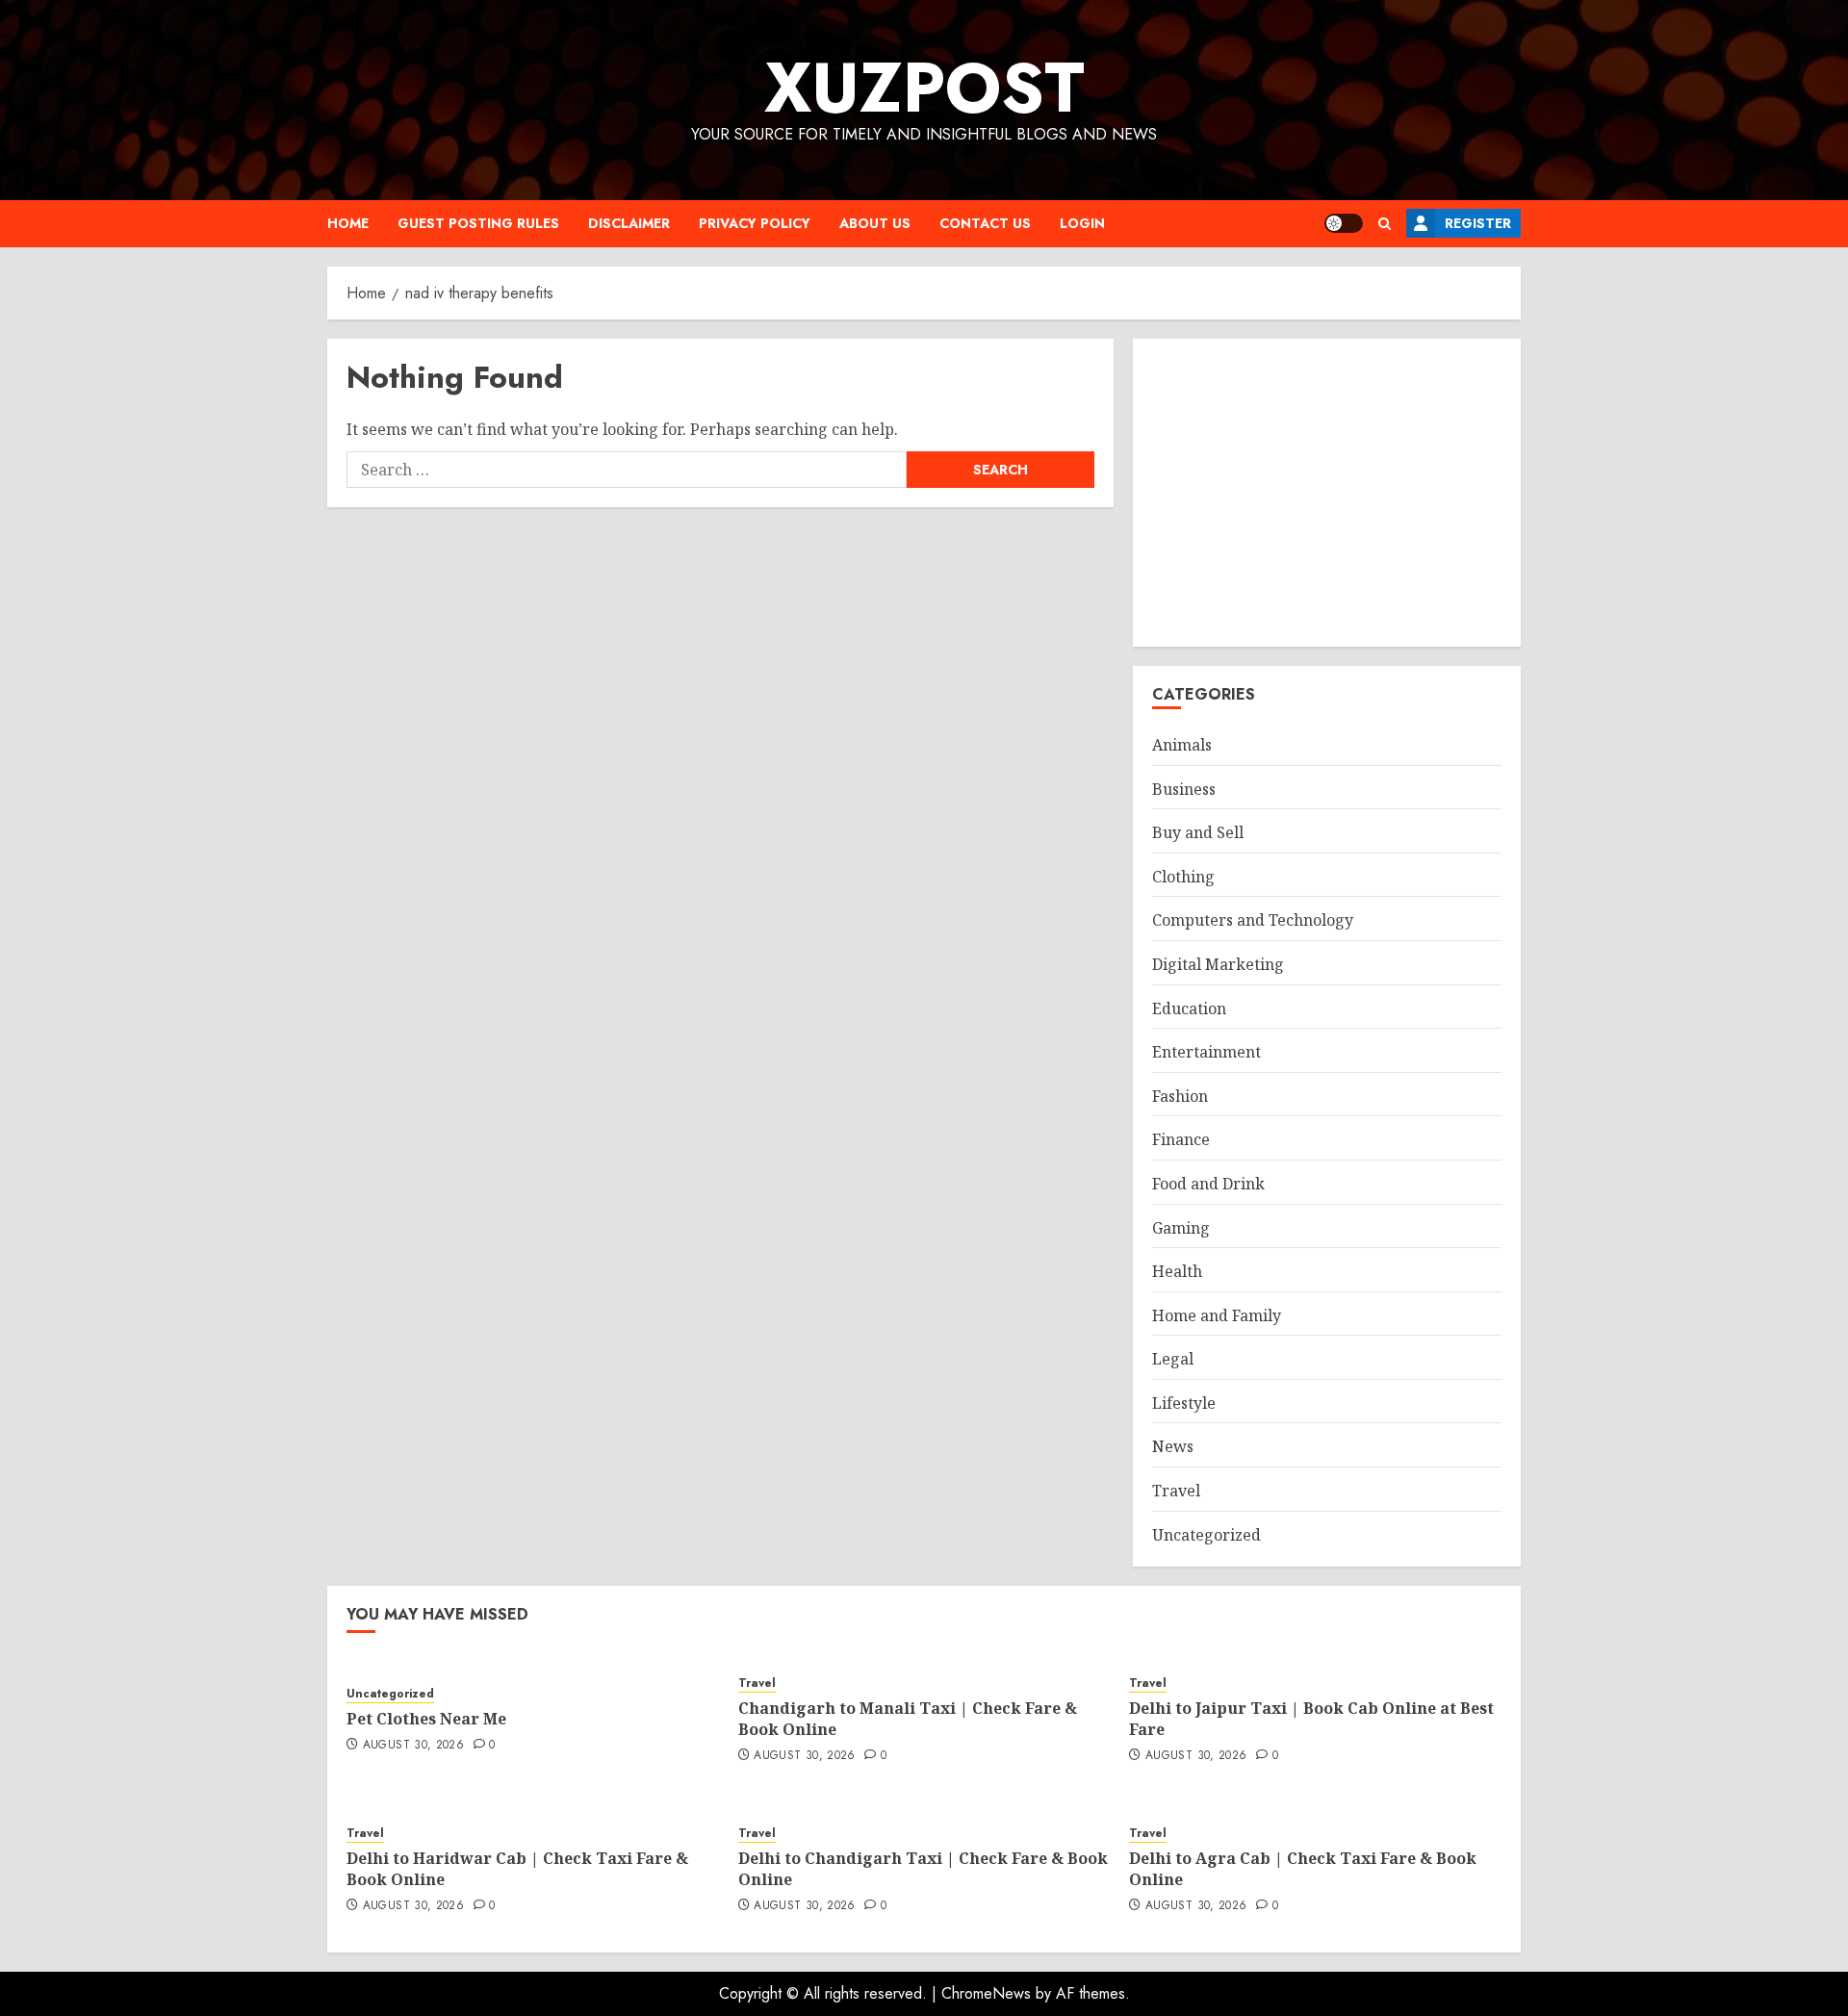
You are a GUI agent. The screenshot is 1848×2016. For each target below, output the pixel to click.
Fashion (1180, 1096)
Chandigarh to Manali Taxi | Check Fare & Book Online (908, 1719)
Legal (1173, 1359)
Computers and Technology (1253, 920)
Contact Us (985, 223)
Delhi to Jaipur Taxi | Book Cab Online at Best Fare (1311, 1719)
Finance (1181, 1139)
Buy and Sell (1198, 832)
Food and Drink (1208, 1184)
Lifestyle (1184, 1403)
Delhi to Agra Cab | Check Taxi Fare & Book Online (1303, 1869)
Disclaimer (629, 223)
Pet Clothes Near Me (426, 1719)
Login (1082, 223)
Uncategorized (1206, 1535)
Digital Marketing (1218, 964)
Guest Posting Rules (478, 223)
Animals (1182, 745)
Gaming (1181, 1228)
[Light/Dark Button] (1344, 223)
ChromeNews (986, 1993)
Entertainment (1206, 1052)
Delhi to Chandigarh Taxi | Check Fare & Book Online (923, 1869)
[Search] (1385, 224)
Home (348, 223)
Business (1184, 789)
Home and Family (1217, 1315)
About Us (875, 223)
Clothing (1183, 877)
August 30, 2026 (413, 1746)
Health (1177, 1271)
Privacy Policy (755, 223)
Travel (1176, 1491)
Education (1189, 1008)
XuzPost (924, 88)
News (1173, 1446)
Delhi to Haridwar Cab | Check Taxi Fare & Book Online (517, 1869)
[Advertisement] (1327, 493)
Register (1478, 223)
